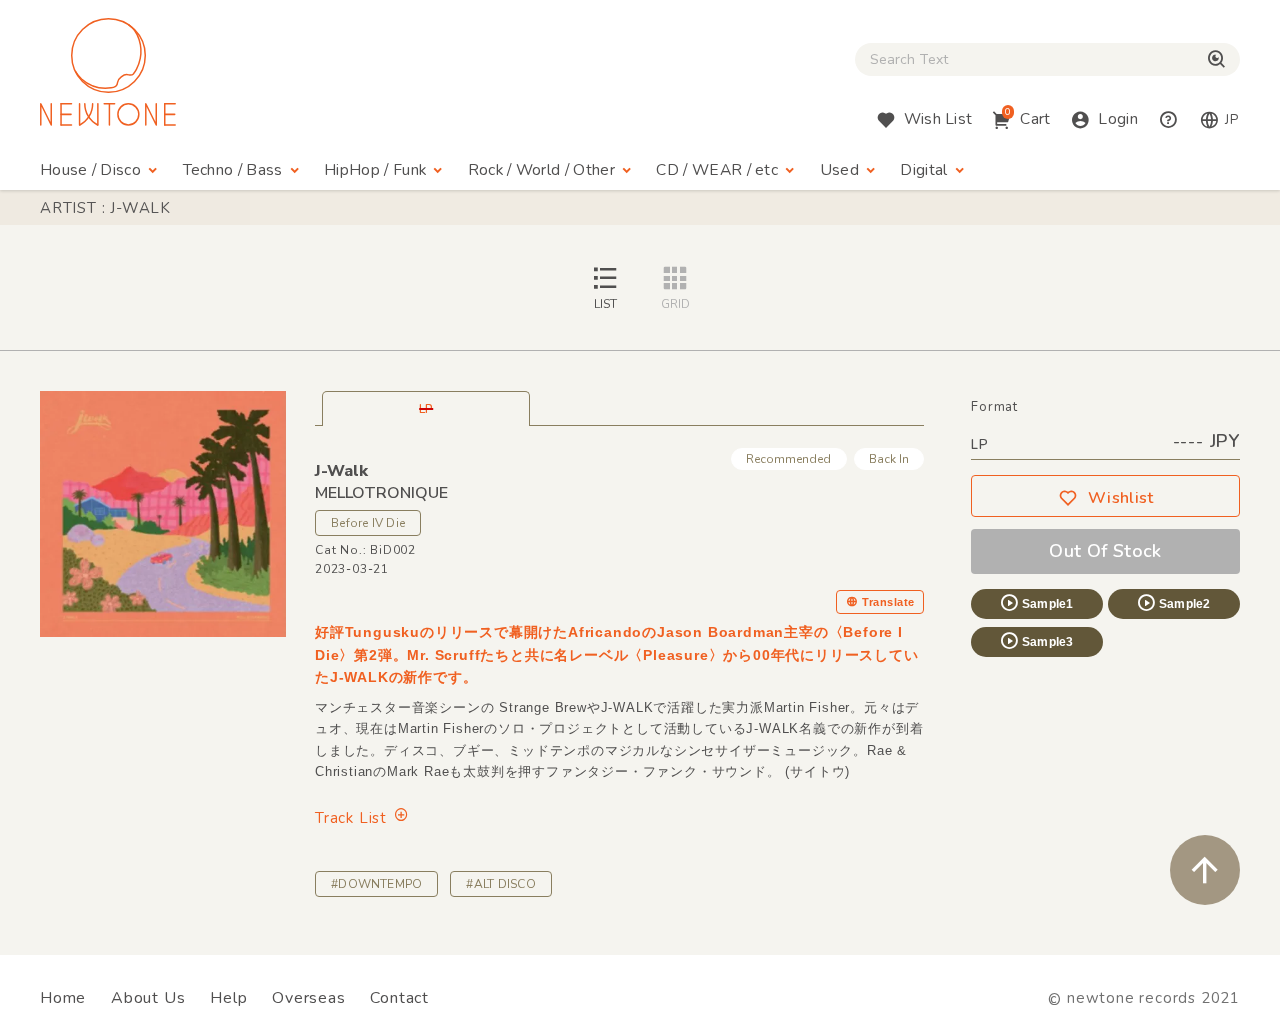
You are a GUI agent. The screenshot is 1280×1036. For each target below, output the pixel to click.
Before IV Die (368, 523)
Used (839, 170)
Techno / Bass (233, 170)
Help (228, 998)
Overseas (308, 998)
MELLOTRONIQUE (381, 493)
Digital (923, 170)
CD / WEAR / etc (717, 170)
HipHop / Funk (375, 170)
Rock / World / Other (541, 170)
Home (63, 998)
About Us (148, 998)
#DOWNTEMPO (376, 884)
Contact (399, 998)
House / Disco (90, 170)
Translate (888, 602)
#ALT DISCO (500, 884)
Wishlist (1121, 498)
